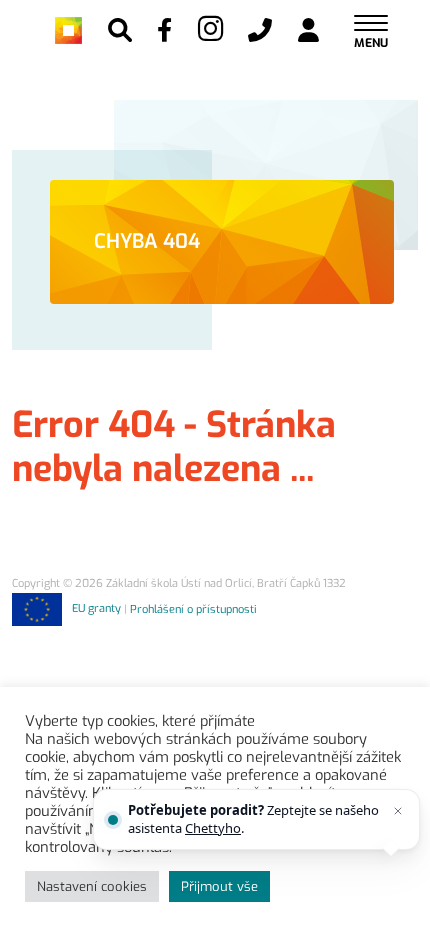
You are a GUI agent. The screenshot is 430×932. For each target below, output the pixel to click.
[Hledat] (120, 30)
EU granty (96, 608)
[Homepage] (68, 30)
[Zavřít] (398, 811)
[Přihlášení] (308, 30)
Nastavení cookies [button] (92, 886)
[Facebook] (164, 30)
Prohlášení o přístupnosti (193, 608)
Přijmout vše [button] (219, 886)
